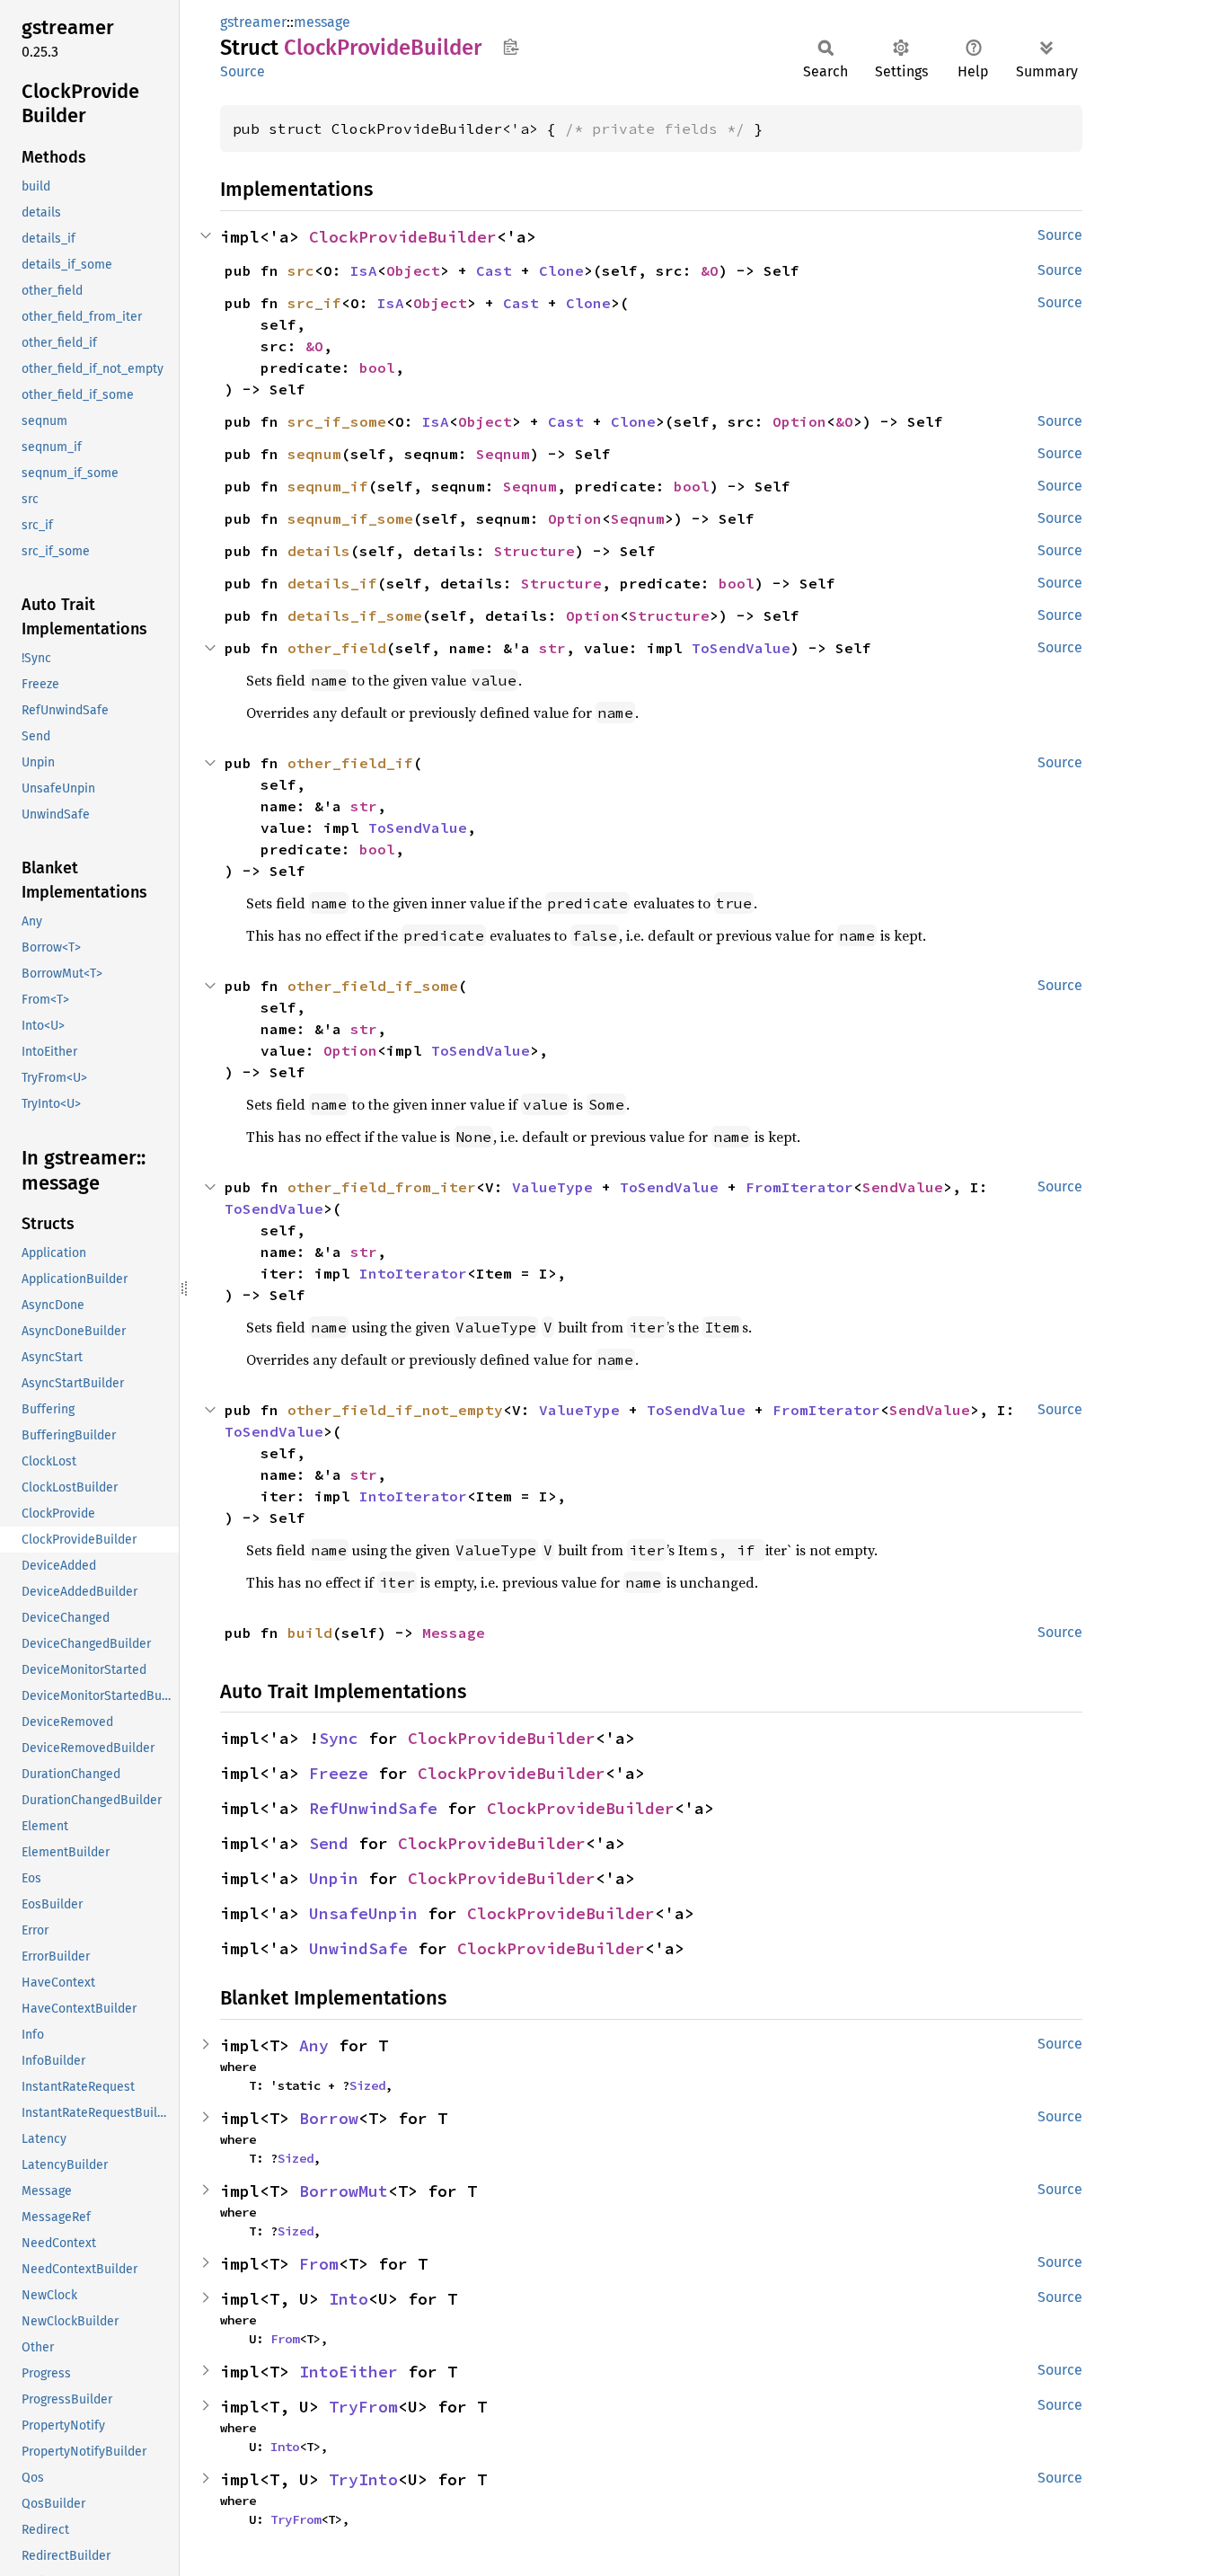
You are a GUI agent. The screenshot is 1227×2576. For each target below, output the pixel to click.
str (552, 648)
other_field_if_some (373, 986)
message (322, 22)
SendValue (903, 1187)
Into (349, 2299)
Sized (367, 2085)
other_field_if (350, 763)
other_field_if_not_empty (395, 1410)
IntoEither (349, 2372)
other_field (337, 648)
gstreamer (253, 22)
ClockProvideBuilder (403, 237)
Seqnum (503, 454)
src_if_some (337, 421)
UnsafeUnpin (363, 1913)
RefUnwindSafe (373, 1808)
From (319, 2264)
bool (377, 367)
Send (329, 1843)
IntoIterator (413, 1273)
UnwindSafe (358, 1948)
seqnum (314, 454)
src (301, 270)
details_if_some (355, 615)
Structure (534, 551)
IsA (364, 270)
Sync (339, 1738)
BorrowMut (344, 2191)
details (319, 551)
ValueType (552, 1187)
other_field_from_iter (382, 1187)
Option (799, 421)
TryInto (363, 2479)
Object (413, 270)
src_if (314, 303)
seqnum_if (328, 486)
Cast (494, 270)
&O (710, 270)
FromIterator (799, 1187)
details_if (332, 583)
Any (314, 2045)
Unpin (334, 1878)
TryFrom (363, 2407)
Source (243, 71)
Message (454, 1633)
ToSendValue (741, 648)
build (310, 1633)
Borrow (329, 2118)
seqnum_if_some (350, 518)
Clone (561, 270)
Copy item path (511, 47)
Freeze (339, 1773)
